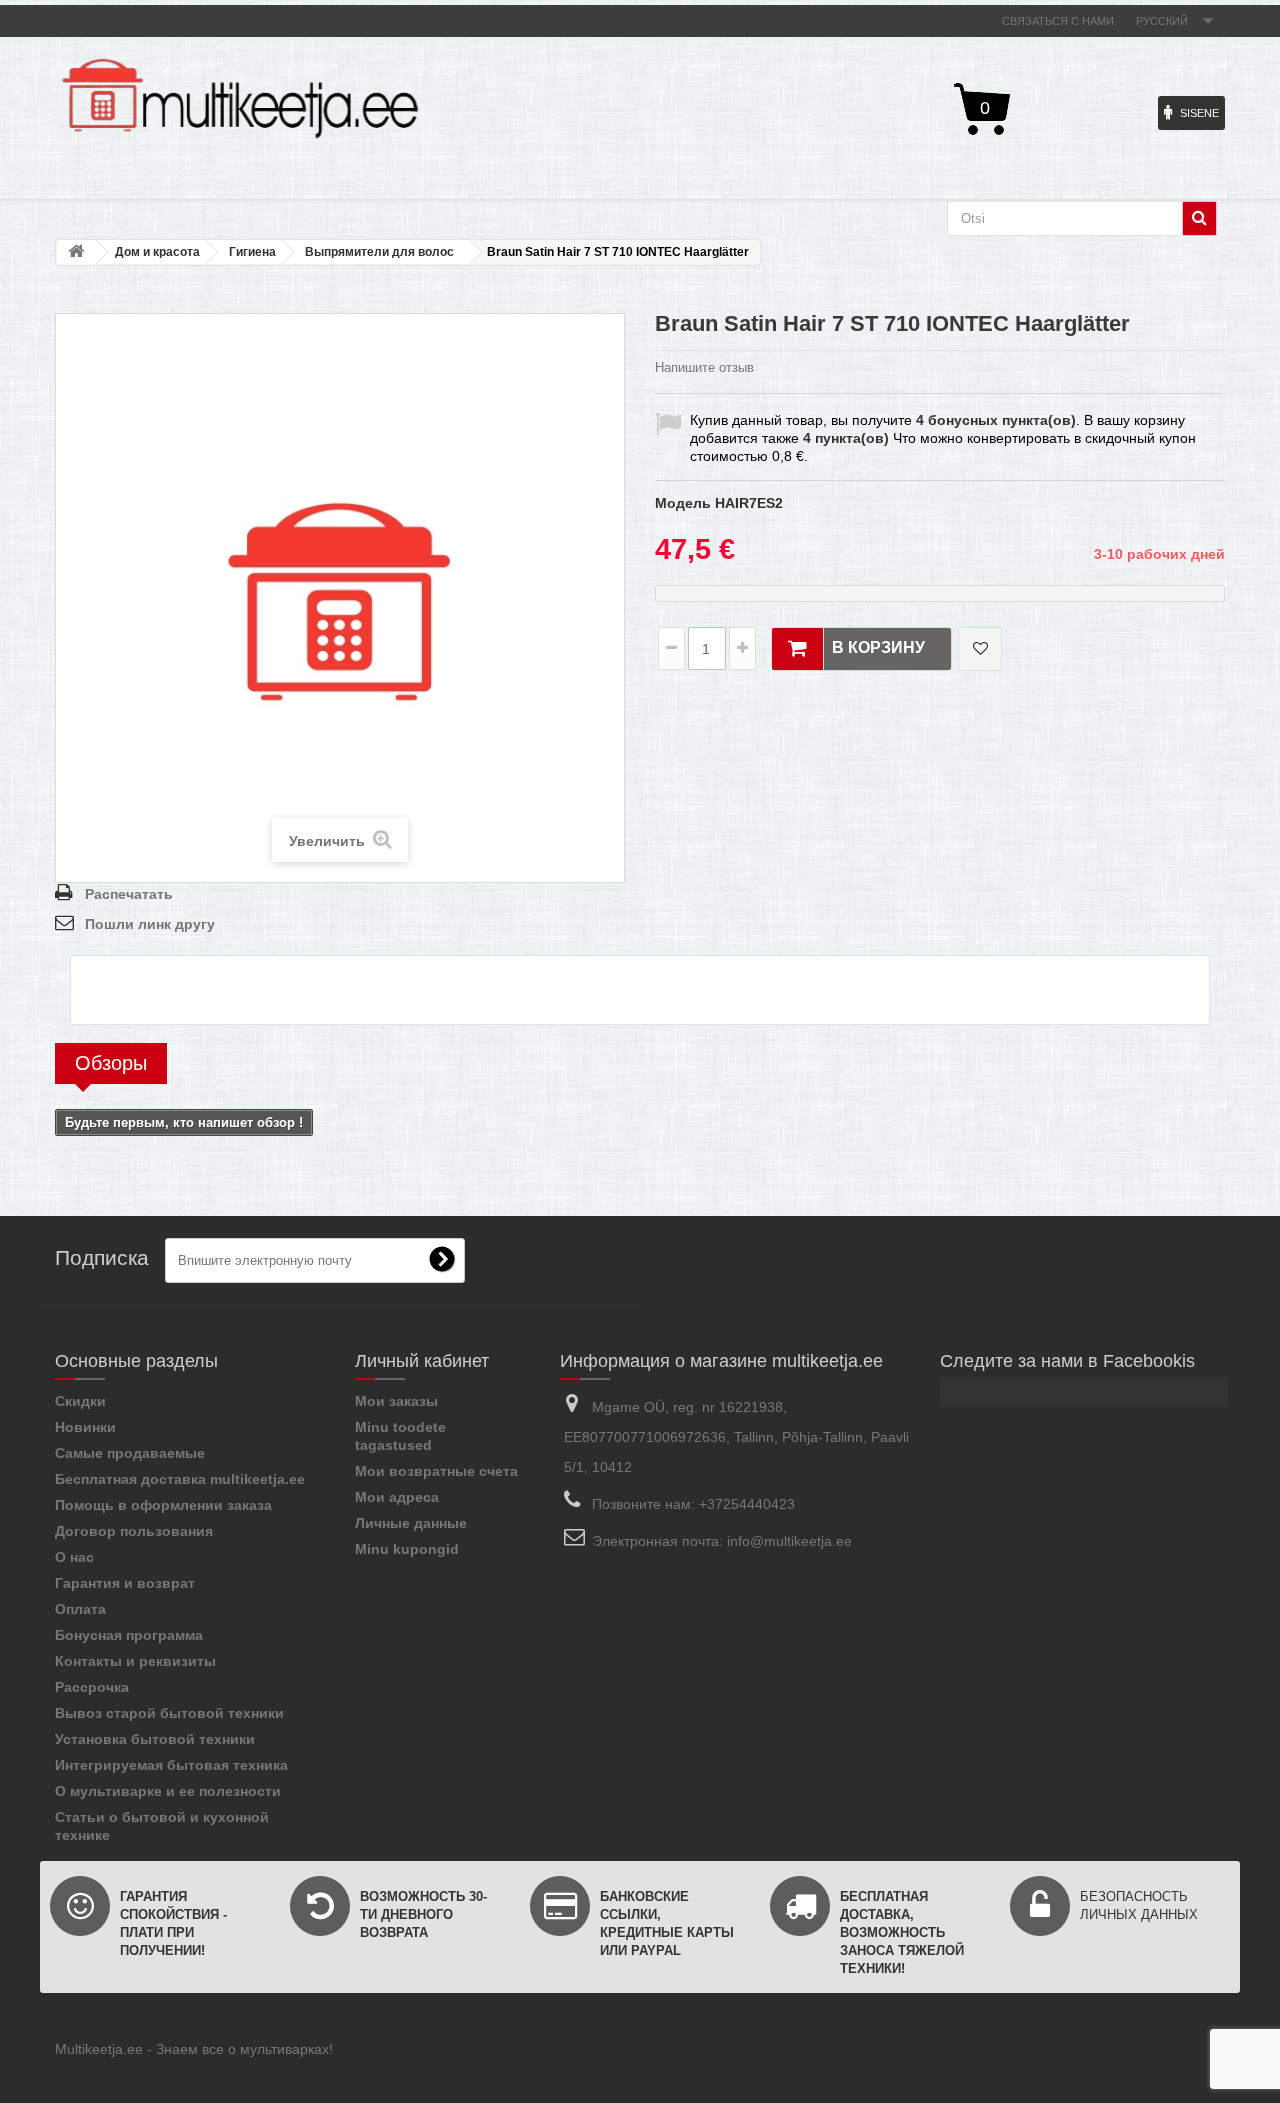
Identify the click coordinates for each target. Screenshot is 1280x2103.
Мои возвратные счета (436, 1471)
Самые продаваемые (130, 1453)
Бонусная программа (129, 1635)
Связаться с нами (1058, 21)
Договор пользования (134, 1531)
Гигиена (252, 252)
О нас (74, 1557)
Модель (683, 503)
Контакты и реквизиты (135, 1661)
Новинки (85, 1427)
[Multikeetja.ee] (240, 98)
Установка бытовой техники (155, 1739)
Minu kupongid (407, 1549)
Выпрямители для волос (379, 252)
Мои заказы (396, 1401)
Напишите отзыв (704, 367)
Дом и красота (157, 252)
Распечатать (129, 894)
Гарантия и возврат (125, 1583)
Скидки (80, 1401)
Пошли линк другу (150, 924)
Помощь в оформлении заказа (163, 1505)
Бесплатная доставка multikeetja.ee (180, 1479)
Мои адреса (397, 1497)
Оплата (80, 1609)
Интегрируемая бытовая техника (171, 1765)
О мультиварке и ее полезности (168, 1791)
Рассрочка (92, 1687)
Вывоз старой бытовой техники (169, 1713)
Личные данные (411, 1523)
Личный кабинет (422, 1361)
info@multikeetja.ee (789, 1541)
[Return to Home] (76, 252)
